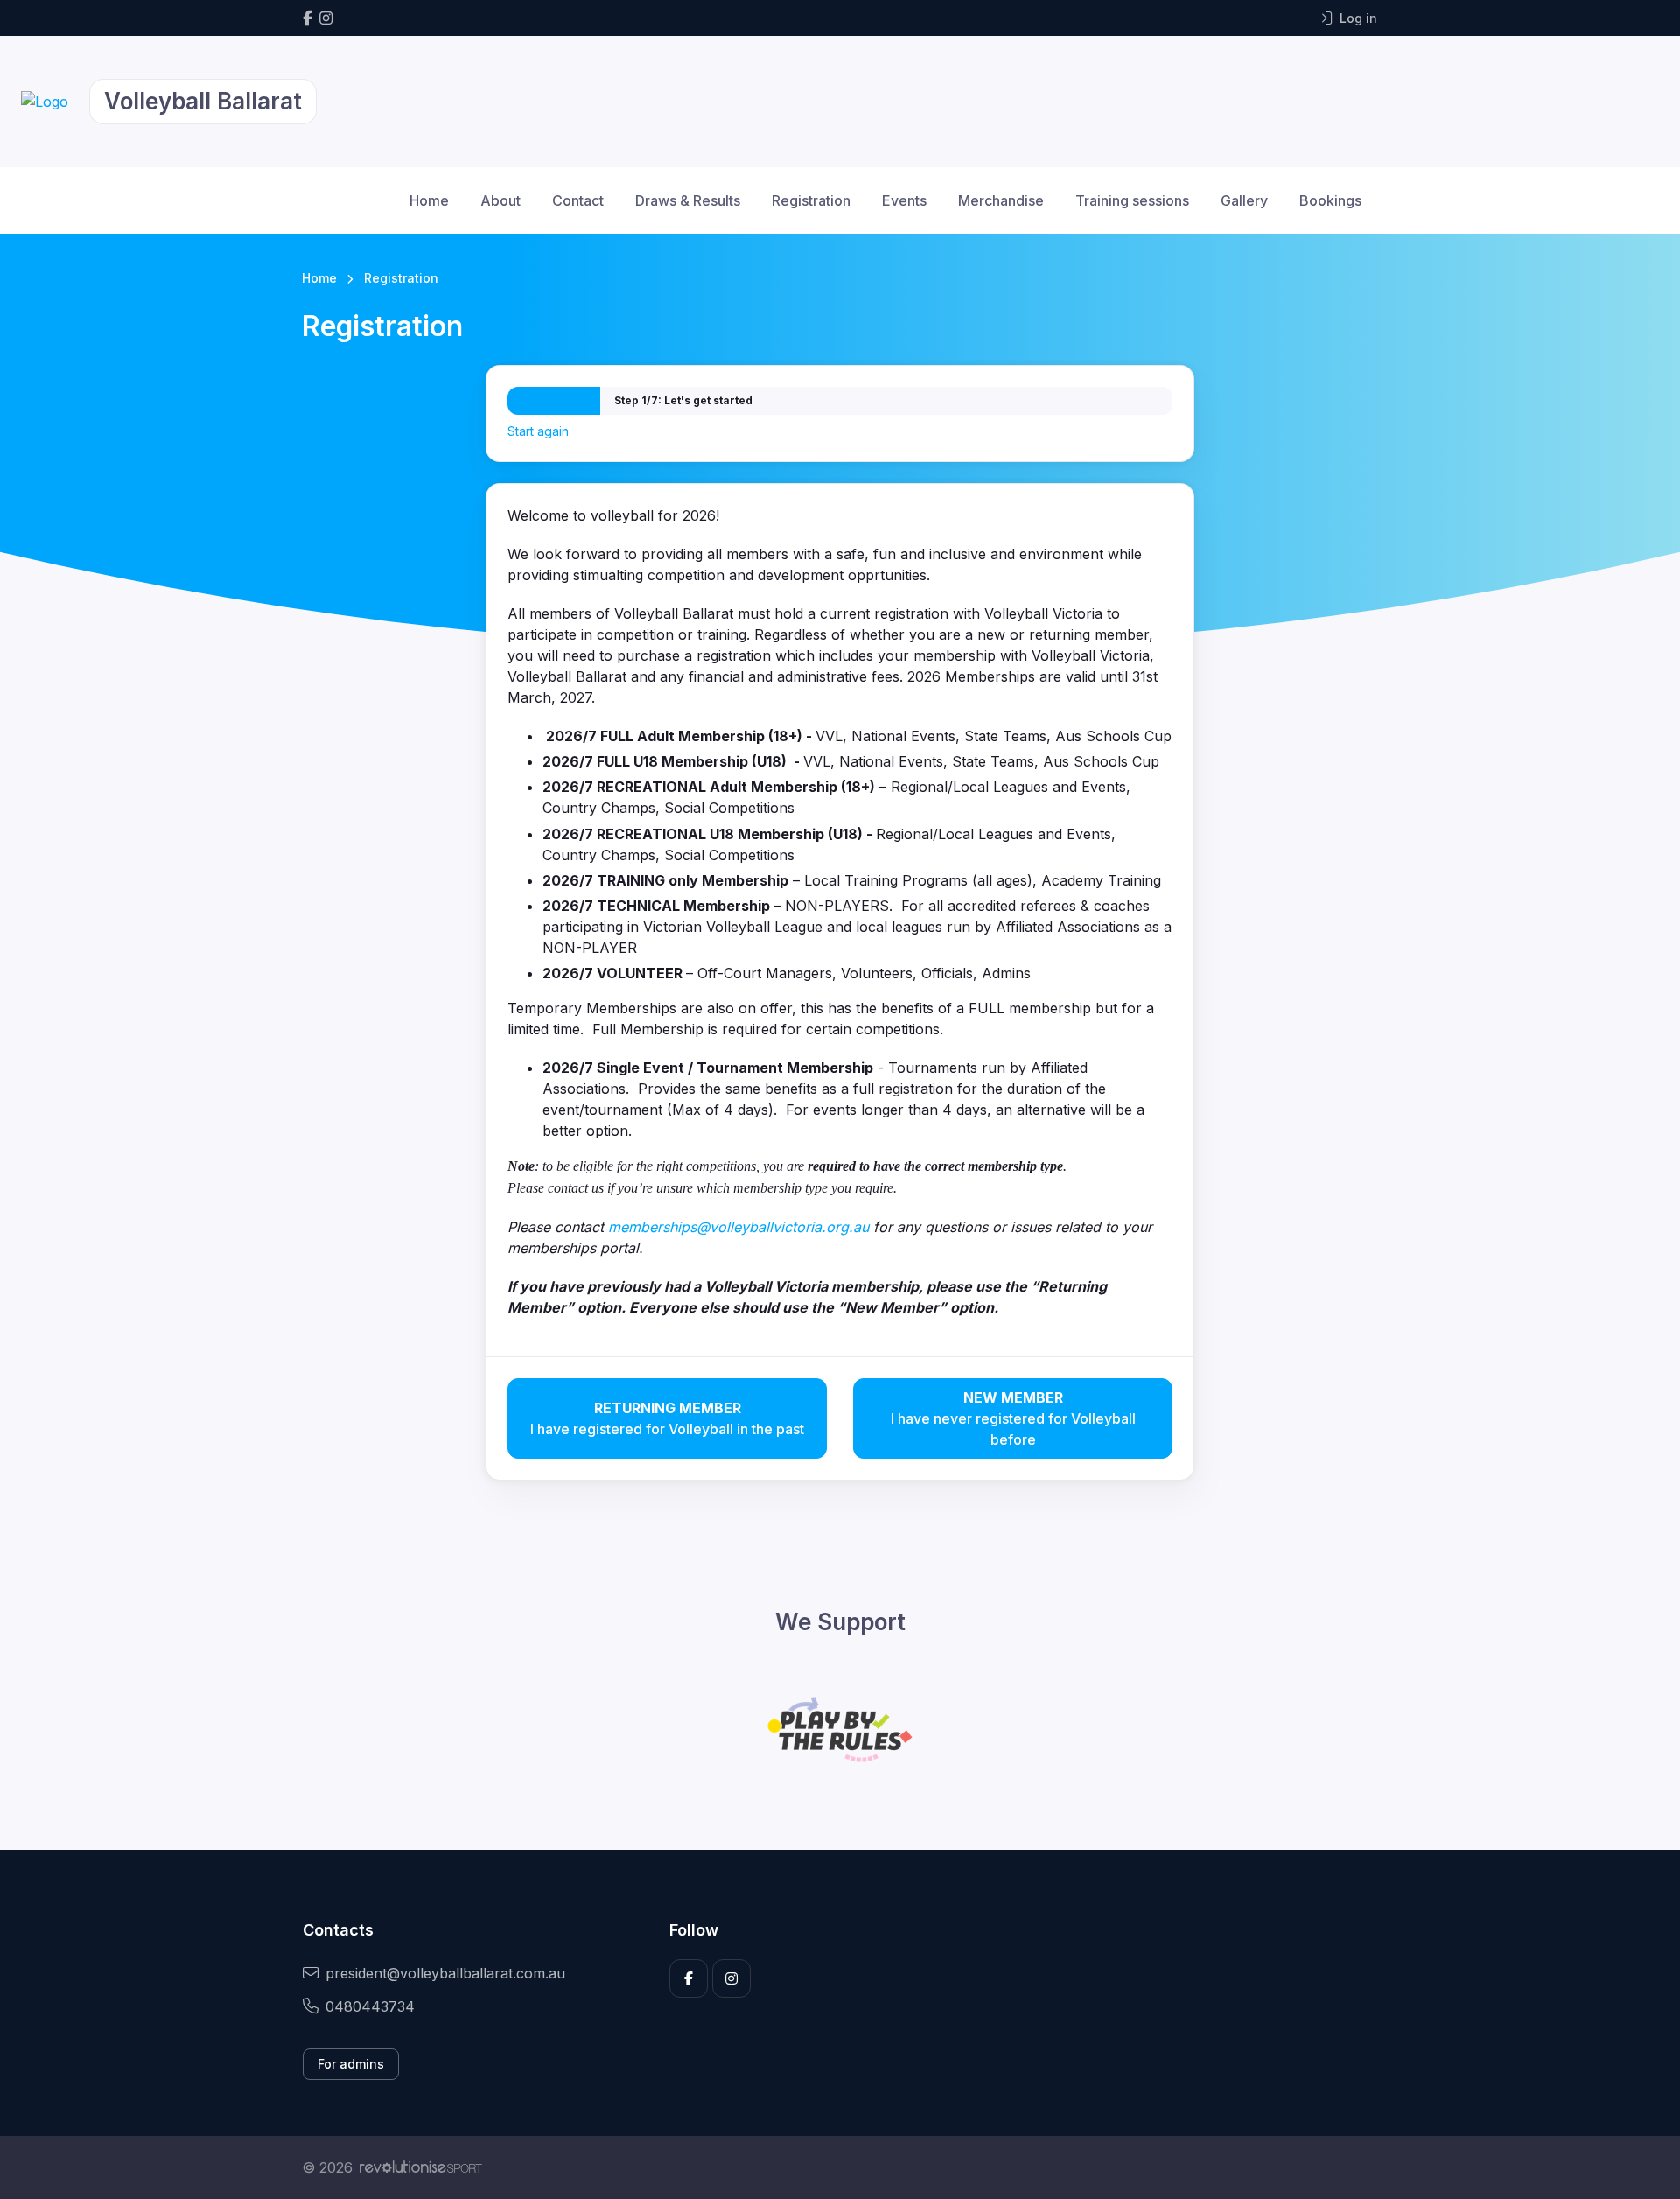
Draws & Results (688, 200)
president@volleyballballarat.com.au (445, 1973)
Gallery (1244, 200)
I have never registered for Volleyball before (1013, 1418)
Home (429, 200)
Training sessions (1132, 200)
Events (904, 200)
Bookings (1330, 200)
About (500, 200)
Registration (811, 200)
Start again (538, 431)
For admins (351, 2064)
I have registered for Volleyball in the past (667, 1418)
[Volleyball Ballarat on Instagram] (326, 18)
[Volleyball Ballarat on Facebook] (308, 18)
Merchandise (1001, 200)
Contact (578, 200)
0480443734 (370, 2006)
